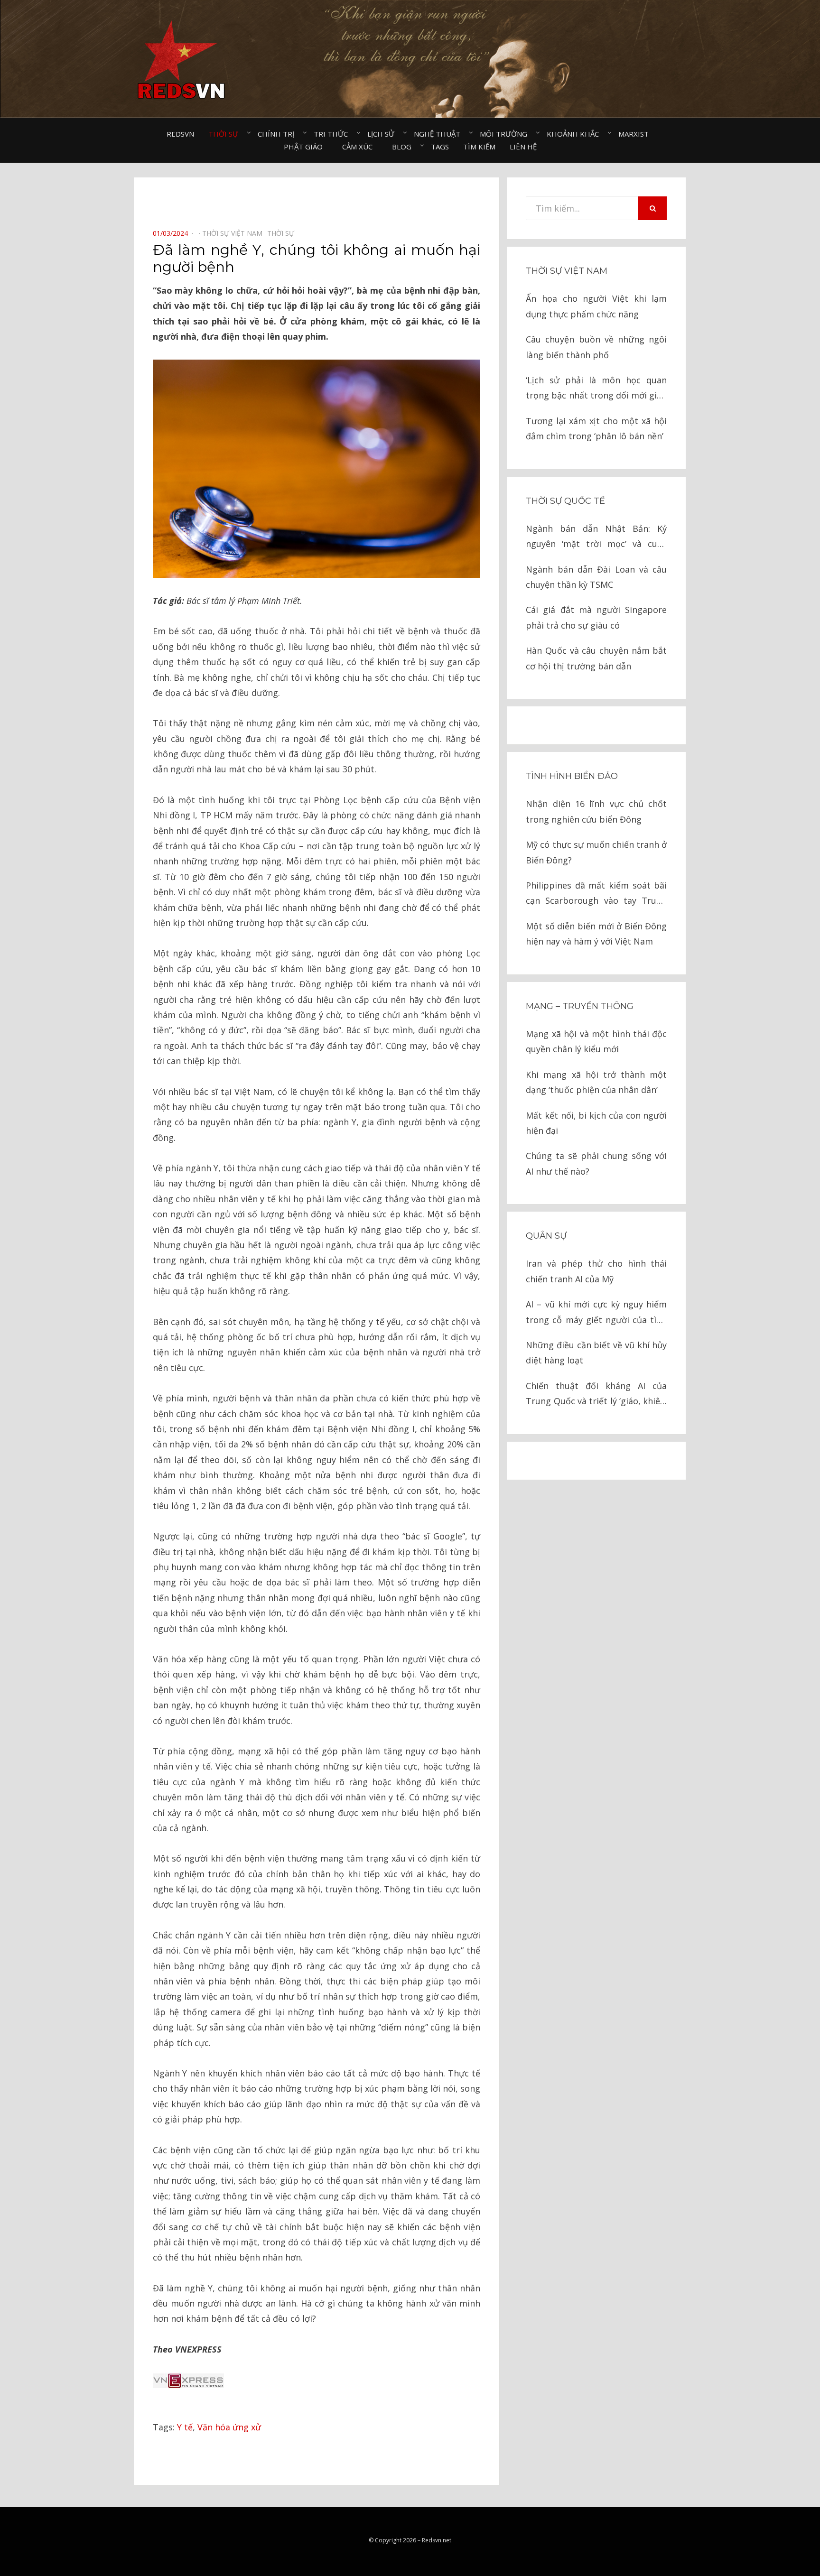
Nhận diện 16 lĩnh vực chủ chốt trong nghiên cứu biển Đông (596, 811)
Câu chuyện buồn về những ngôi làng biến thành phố (596, 347)
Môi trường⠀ (506, 134)
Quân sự (546, 1236)
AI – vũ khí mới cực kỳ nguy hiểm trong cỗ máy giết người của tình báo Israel (596, 1313)
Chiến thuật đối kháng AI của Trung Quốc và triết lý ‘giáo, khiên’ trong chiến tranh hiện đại (596, 1395)
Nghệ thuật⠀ (440, 134)
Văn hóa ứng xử (229, 2427)
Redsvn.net (437, 2540)
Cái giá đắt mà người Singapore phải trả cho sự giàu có (596, 617)
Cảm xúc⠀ (360, 147)
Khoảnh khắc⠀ (575, 134)
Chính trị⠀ (279, 134)
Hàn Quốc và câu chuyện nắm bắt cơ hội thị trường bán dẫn (596, 658)
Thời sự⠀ (226, 134)
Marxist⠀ (636, 134)
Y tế (185, 2427)
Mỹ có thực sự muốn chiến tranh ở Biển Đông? (596, 852)
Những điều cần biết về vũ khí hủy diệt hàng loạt (596, 1353)
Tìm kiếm (479, 147)
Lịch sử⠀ (383, 134)
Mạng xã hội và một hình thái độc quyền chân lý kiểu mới (596, 1041)
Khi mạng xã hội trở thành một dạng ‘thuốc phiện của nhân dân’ (596, 1082)
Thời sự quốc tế (565, 501)
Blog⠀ (404, 147)
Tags (440, 147)
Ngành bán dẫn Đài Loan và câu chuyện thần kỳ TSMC (596, 577)
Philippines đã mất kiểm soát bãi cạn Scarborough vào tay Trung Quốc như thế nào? (596, 894)
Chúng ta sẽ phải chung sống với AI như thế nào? (596, 1163)
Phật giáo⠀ (306, 147)
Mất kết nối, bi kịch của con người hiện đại (596, 1123)
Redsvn (180, 134)
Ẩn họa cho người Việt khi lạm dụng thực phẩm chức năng (596, 306)
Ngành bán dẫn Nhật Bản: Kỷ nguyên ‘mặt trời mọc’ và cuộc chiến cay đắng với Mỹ (596, 537)
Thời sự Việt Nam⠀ (235, 233)
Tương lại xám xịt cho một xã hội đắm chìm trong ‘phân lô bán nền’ (596, 428)
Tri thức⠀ (333, 134)
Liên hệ (523, 147)
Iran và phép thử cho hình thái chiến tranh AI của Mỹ (596, 1271)
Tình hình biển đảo (572, 776)
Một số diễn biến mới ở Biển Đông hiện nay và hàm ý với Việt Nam (596, 934)
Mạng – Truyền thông (580, 1006)
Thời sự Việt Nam (567, 271)
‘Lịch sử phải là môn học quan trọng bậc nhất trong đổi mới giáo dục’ (596, 389)
